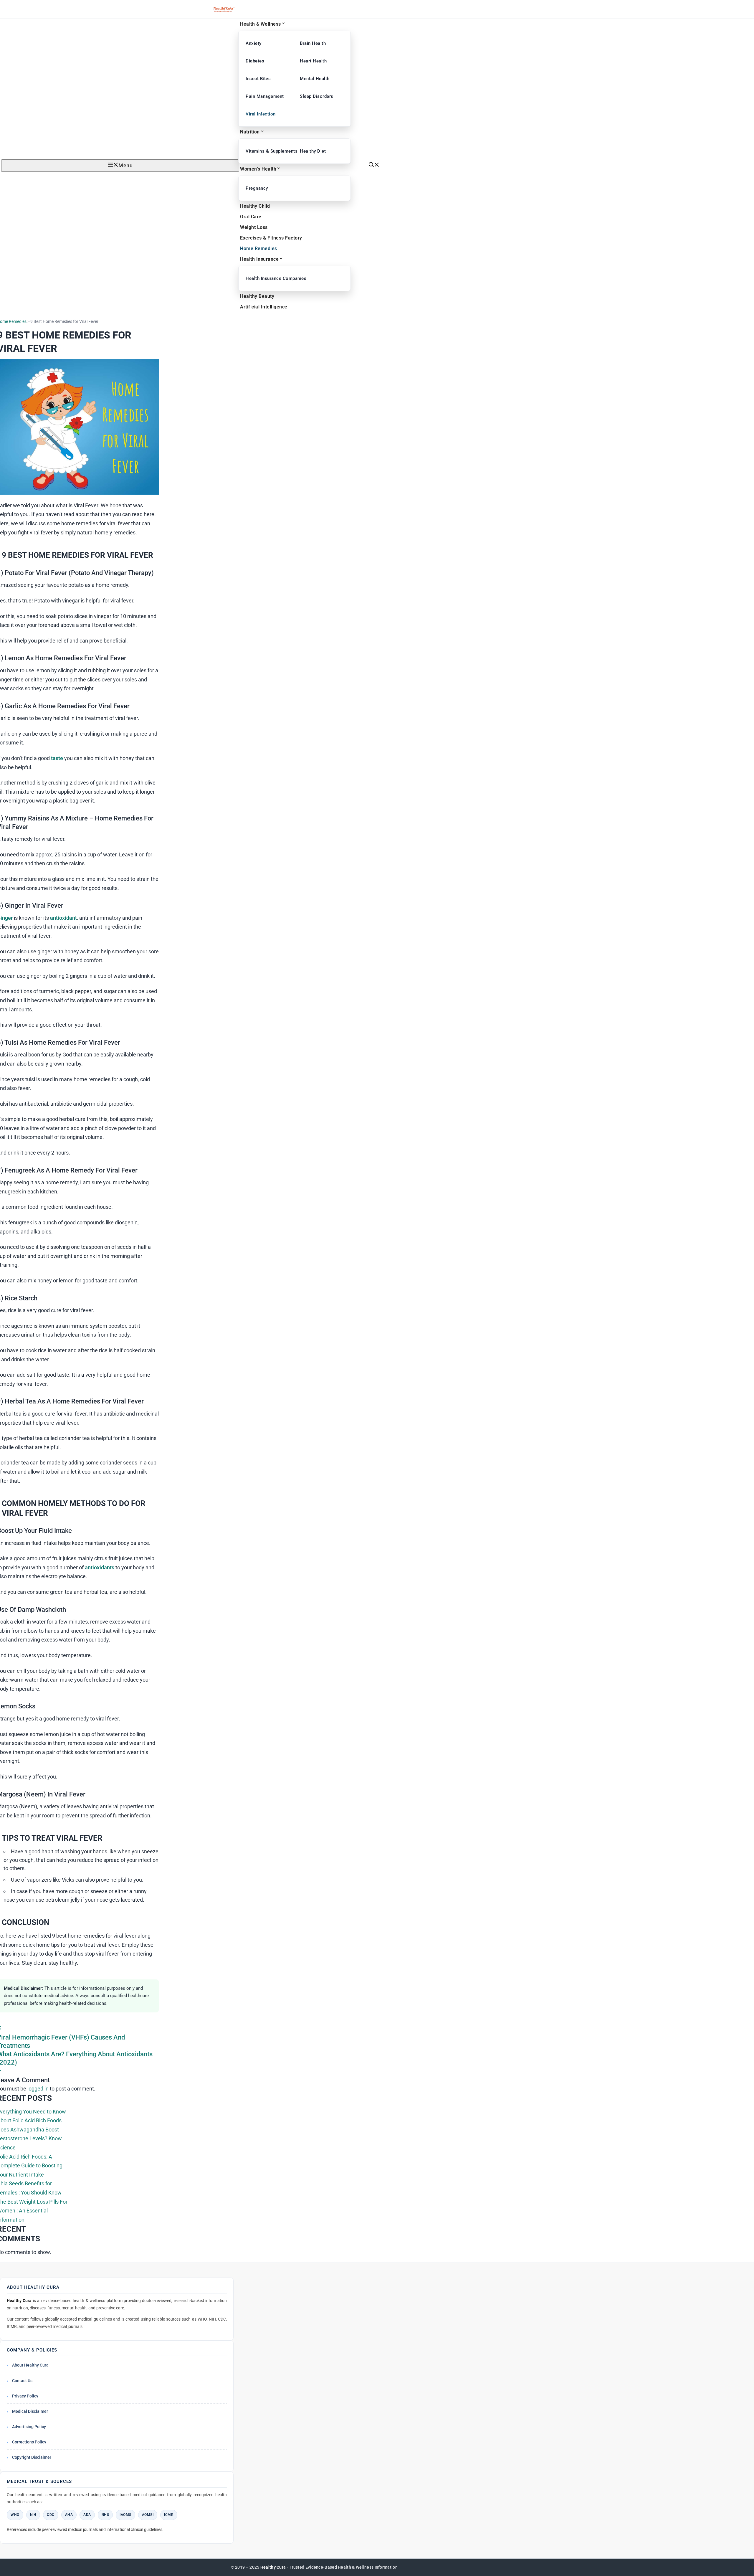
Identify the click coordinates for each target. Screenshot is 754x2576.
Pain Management (265, 96)
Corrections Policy (29, 2442)
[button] (374, 165)
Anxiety (254, 43)
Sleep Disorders (317, 96)
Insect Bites (258, 79)
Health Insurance (259, 259)
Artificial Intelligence (264, 307)
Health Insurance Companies (268, 278)
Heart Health (313, 61)
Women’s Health (258, 169)
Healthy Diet (313, 151)
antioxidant (63, 918)
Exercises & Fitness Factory (271, 238)
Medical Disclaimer (30, 2411)
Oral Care (251, 217)
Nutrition (250, 132)
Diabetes (255, 61)
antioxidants (100, 1567)
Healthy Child (255, 206)
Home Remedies (259, 248)
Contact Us (22, 2381)
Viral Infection (261, 114)
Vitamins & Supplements (268, 151)
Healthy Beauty (257, 296)
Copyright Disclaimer (32, 2457)
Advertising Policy (29, 2427)
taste (57, 758)
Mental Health (315, 79)
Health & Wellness (261, 24)
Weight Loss (254, 227)
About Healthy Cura (30, 2365)
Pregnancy (257, 188)
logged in (38, 2089)
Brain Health (313, 43)
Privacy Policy (25, 2396)
